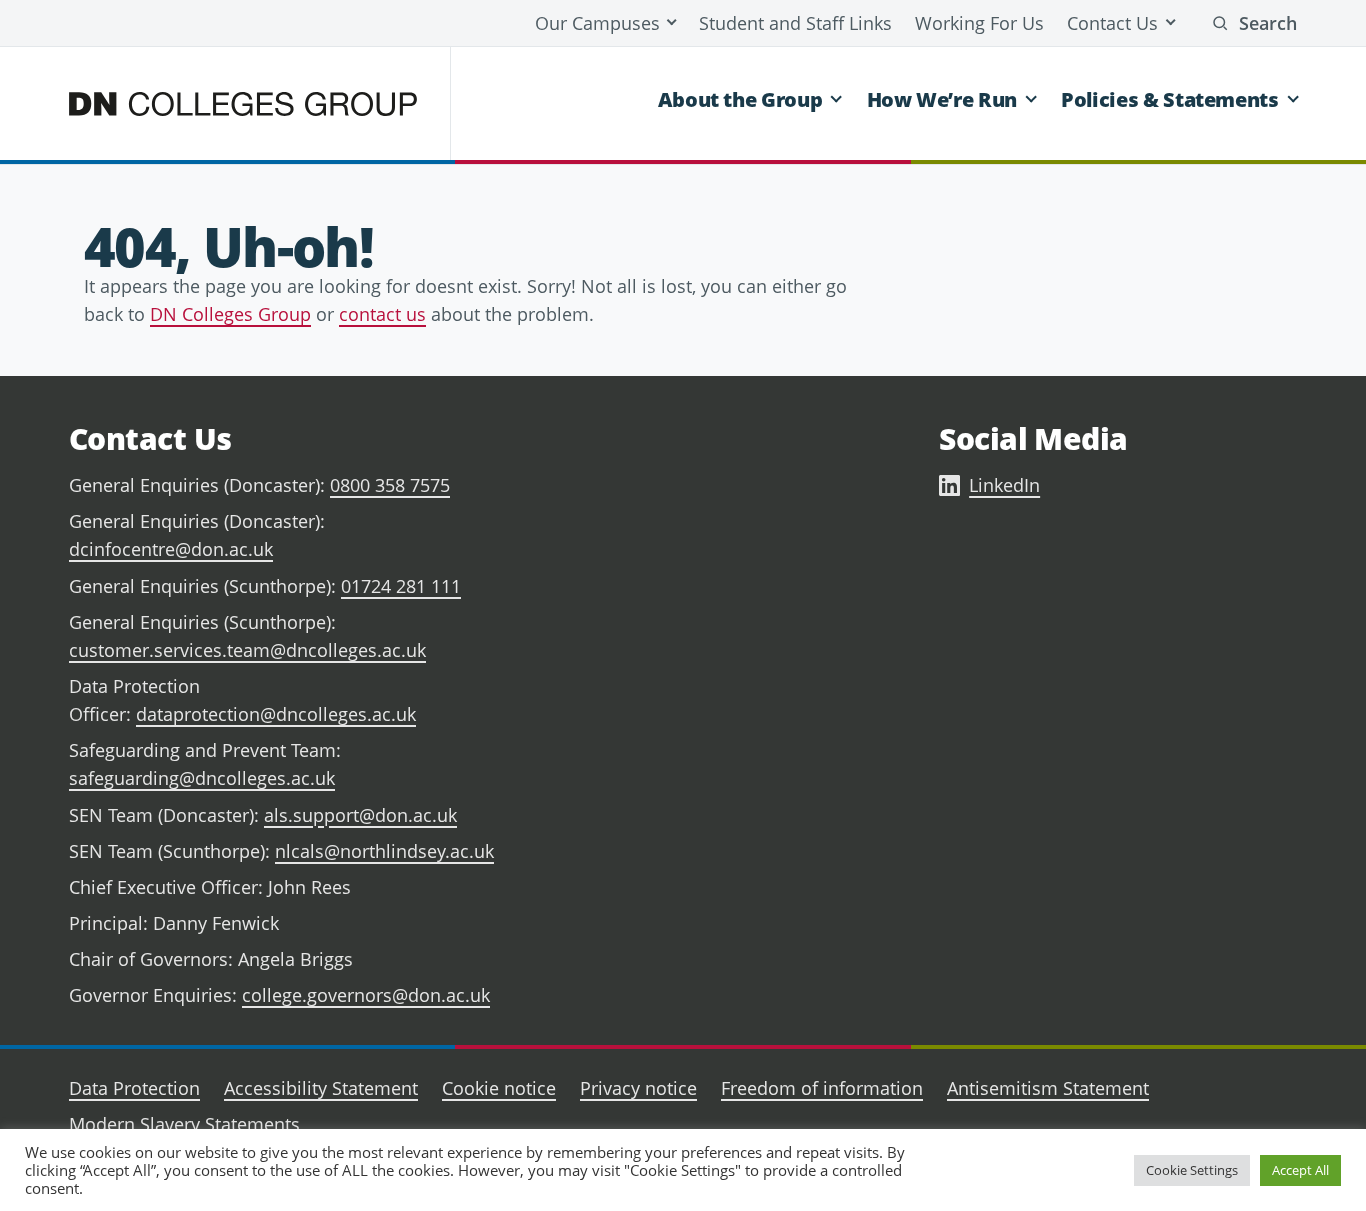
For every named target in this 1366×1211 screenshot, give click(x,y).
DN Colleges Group (230, 314)
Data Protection (134, 1088)
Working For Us (979, 23)
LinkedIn (1004, 485)
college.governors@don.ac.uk (366, 995)
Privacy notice (638, 1088)
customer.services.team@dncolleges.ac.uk (247, 650)
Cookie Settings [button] (1192, 1170)
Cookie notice (499, 1088)
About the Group (740, 99)
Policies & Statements (1169, 99)
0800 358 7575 (390, 485)
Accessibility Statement (321, 1088)
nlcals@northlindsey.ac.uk (384, 851)
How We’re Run (942, 99)
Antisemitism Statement (1048, 1088)
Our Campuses (597, 23)
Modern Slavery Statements (184, 1124)
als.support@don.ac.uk (360, 815)
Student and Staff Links (795, 23)
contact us (382, 314)
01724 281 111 (401, 586)
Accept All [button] (1300, 1170)
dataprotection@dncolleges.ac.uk (276, 714)
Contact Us (1112, 23)
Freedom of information (822, 1088)
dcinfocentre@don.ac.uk (171, 549)
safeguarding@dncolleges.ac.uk (202, 778)
